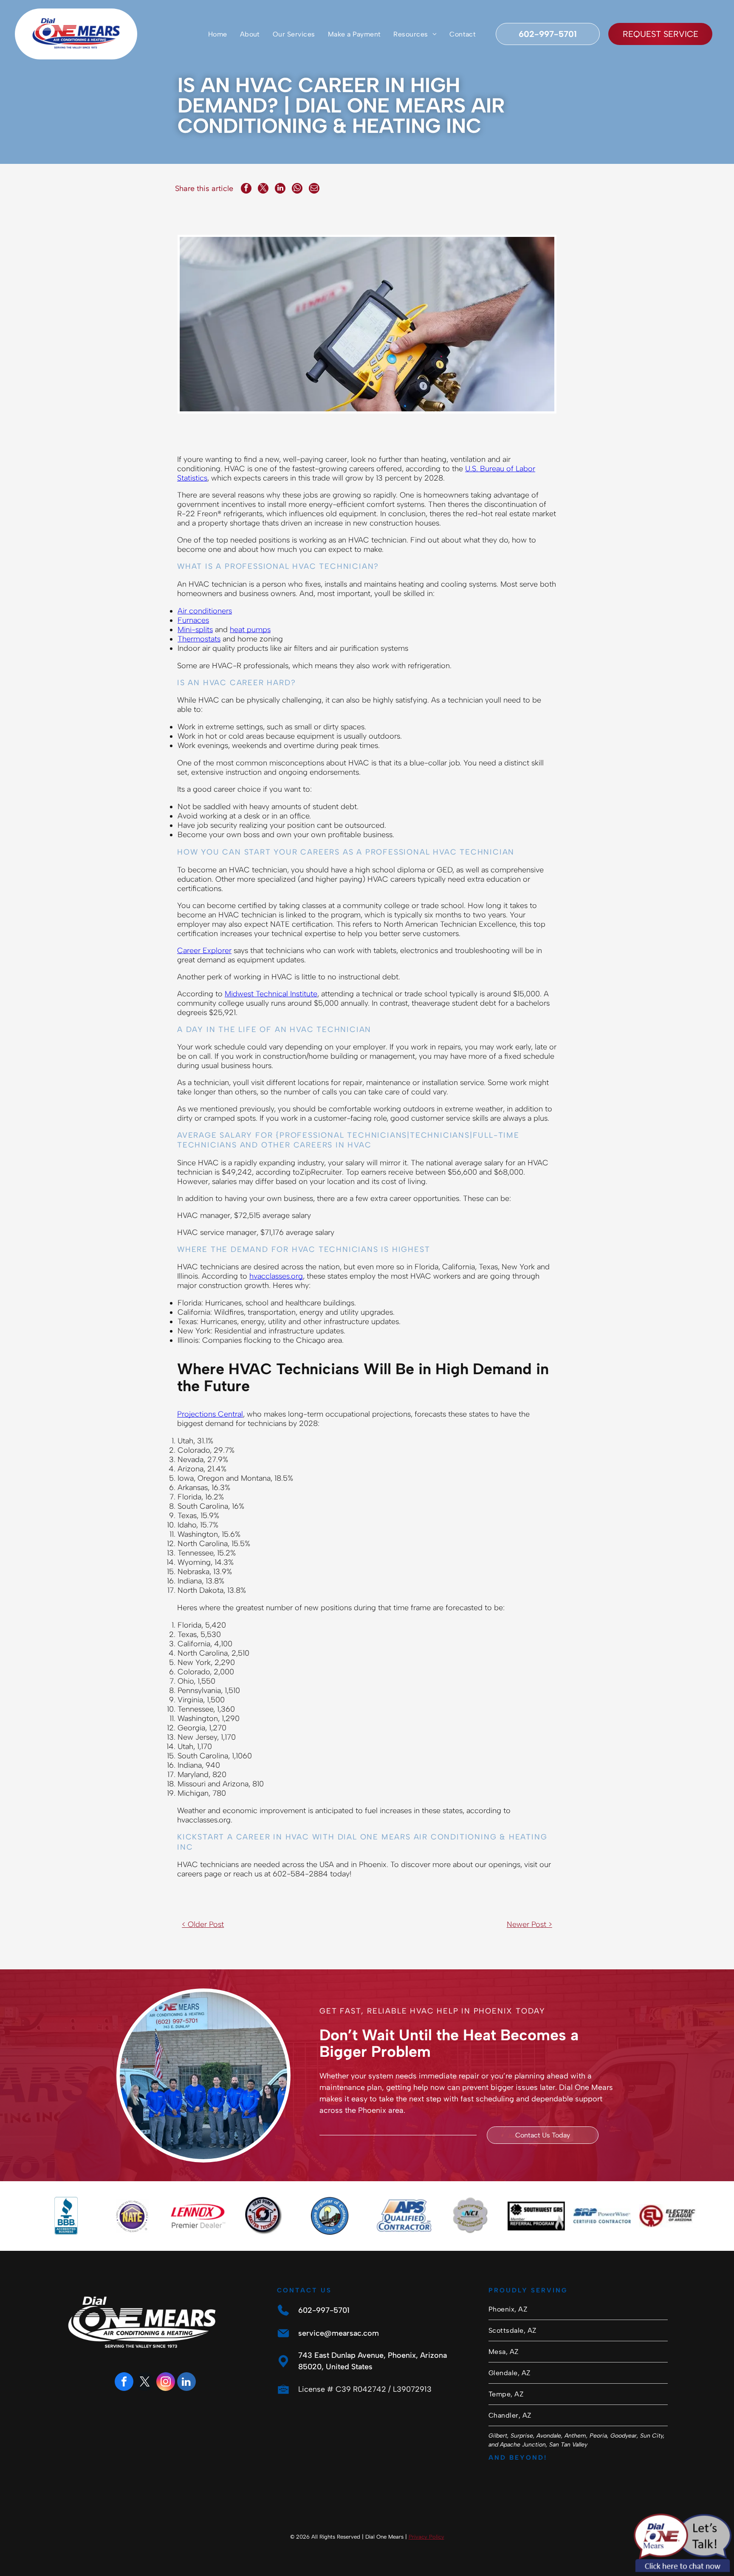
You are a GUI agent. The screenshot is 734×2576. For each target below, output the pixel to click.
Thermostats (199, 639)
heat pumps (250, 630)
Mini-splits (195, 630)
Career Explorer (204, 951)
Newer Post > (529, 1924)
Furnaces (193, 620)
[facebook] (124, 2383)
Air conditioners (205, 611)
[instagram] (166, 2383)
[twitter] (145, 2383)
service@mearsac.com (339, 2333)
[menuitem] (218, 34)
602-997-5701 (324, 2310)
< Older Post (203, 1924)
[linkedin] (186, 2383)
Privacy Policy (426, 2537)
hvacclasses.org (276, 1276)
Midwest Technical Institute (271, 994)
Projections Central (210, 1414)
